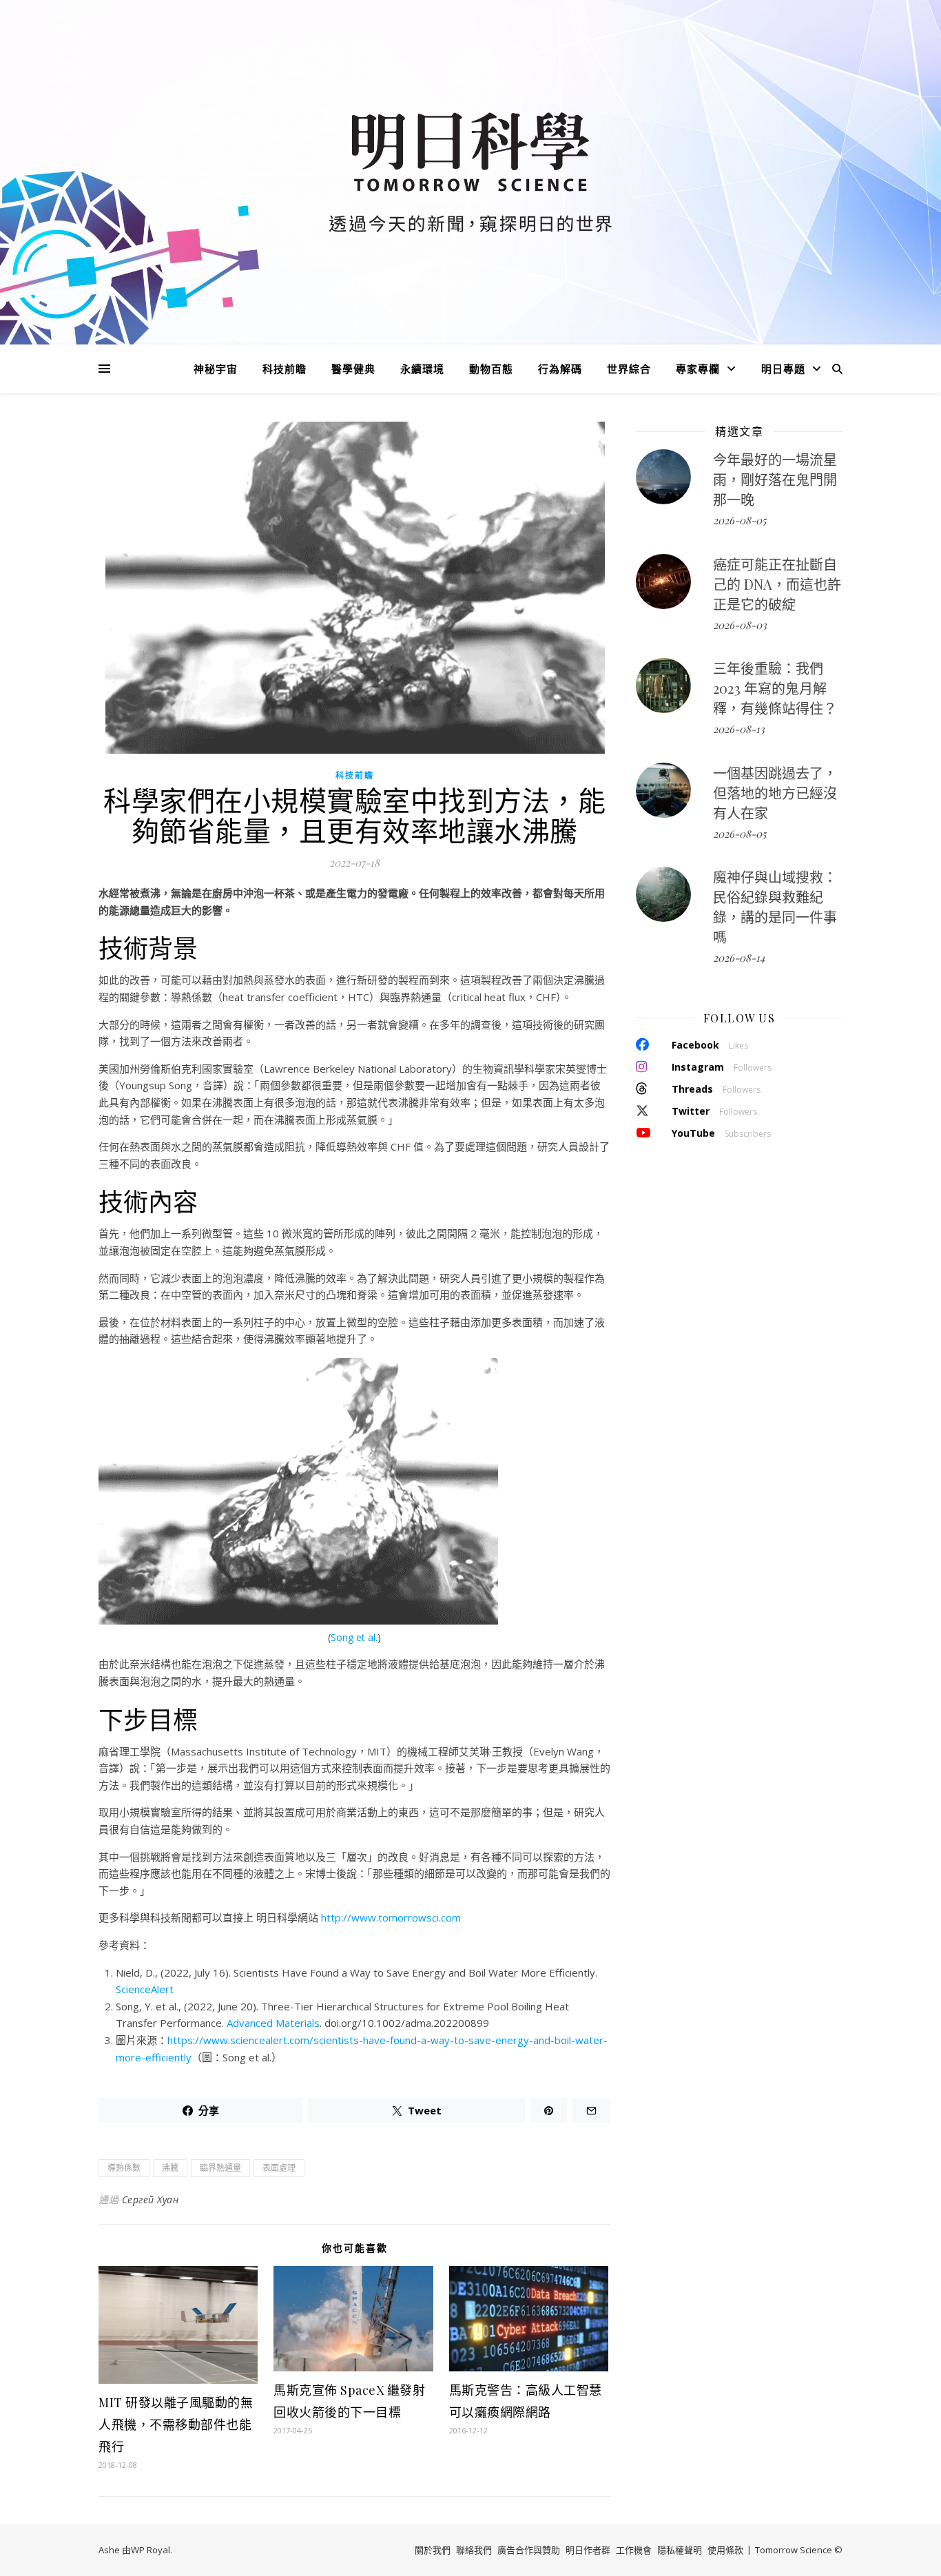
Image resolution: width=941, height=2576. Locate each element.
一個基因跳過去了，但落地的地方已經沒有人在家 (775, 793)
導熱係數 (124, 2168)
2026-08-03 (740, 625)
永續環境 (422, 369)
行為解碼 (560, 369)
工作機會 (634, 2550)
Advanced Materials (273, 2023)
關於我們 (433, 2550)
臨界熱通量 (220, 2168)
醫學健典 (353, 369)
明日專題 (783, 369)
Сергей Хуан (151, 2199)
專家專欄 (698, 369)
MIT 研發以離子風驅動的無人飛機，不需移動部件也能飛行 (176, 2424)
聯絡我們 (474, 2550)
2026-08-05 (740, 520)
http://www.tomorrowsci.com (391, 1917)
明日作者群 (588, 2550)
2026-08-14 (739, 958)
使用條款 (725, 2550)
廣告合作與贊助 (529, 2550)
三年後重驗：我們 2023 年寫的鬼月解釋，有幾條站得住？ (775, 688)
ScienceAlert (145, 1989)
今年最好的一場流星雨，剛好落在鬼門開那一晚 (775, 479)
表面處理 (279, 2168)
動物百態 (491, 369)
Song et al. (354, 1637)
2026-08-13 (739, 729)
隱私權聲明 (680, 2550)
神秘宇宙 (216, 369)
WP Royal (151, 2550)
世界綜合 (629, 369)
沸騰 (170, 2168)
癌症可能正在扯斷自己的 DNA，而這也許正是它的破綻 (777, 584)
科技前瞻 (285, 369)
